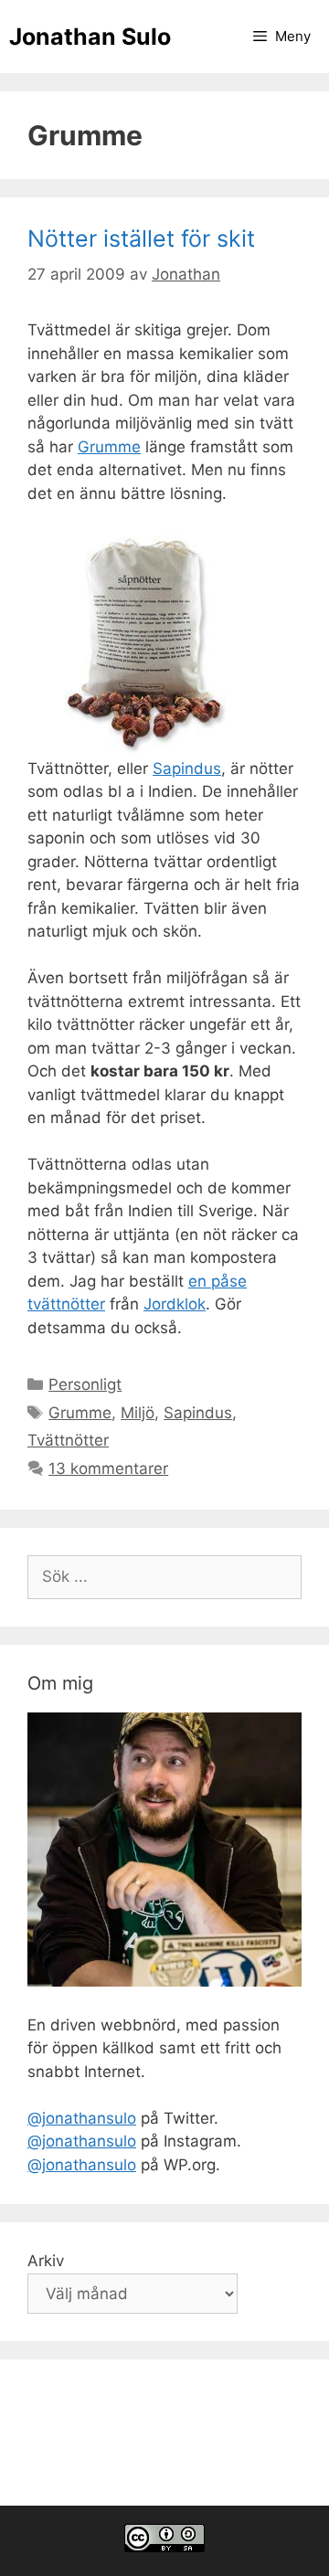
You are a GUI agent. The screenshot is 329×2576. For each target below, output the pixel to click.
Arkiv (46, 2261)
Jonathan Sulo (90, 37)
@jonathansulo (82, 2118)
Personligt (85, 1384)
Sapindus (187, 769)
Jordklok (175, 1304)
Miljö (138, 1413)
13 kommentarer (108, 1468)
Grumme (109, 447)
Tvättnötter (68, 1440)
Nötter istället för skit (141, 239)
